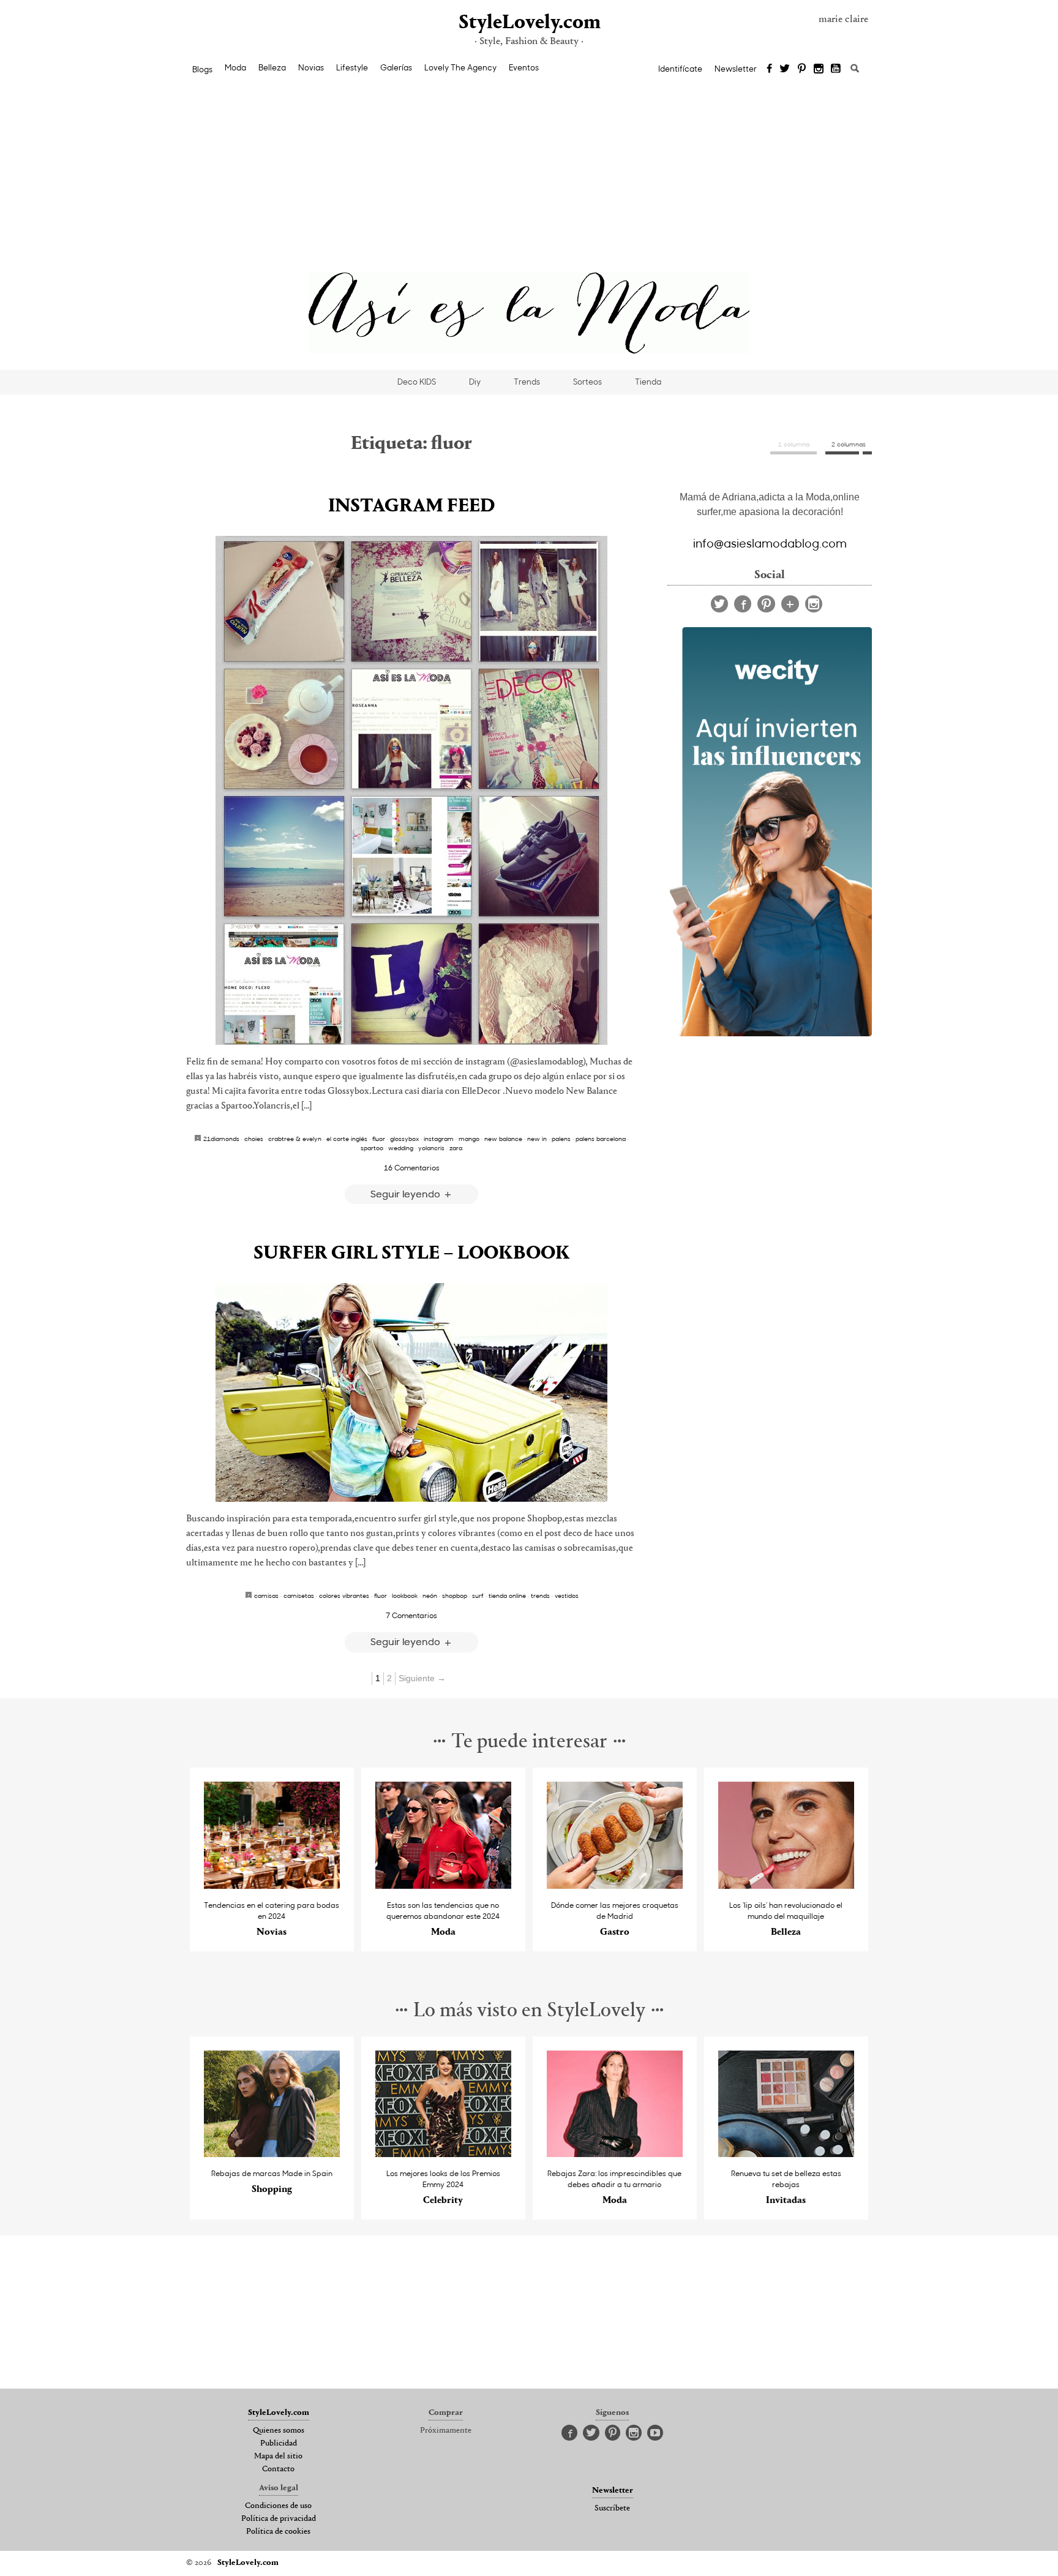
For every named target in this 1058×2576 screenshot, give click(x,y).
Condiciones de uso (278, 2506)
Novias (311, 67)
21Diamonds (221, 1139)
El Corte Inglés (347, 1139)
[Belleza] (786, 1885)
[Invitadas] (786, 2154)
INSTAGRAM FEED (411, 507)
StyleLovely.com (529, 23)
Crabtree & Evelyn (295, 1139)
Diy (475, 382)
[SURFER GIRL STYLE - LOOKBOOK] (411, 1392)
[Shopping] (272, 2154)
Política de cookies (278, 2532)
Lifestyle (352, 67)
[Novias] (272, 1885)
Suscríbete (612, 2509)
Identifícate (680, 69)
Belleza (272, 67)
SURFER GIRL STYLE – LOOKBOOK (412, 1254)
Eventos (524, 67)
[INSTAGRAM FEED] (411, 790)
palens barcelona (601, 1139)
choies (254, 1139)
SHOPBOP (455, 1595)
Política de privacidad (279, 2519)
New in (537, 1139)
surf (478, 1595)
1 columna (794, 444)
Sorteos (587, 382)
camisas (266, 1595)
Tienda (648, 382)
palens (561, 1139)
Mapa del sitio (278, 2457)
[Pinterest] (802, 69)
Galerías (396, 67)
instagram (439, 1139)
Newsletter (736, 69)
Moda (235, 67)
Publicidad (279, 2444)
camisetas (299, 1595)
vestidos (567, 1595)
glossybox (404, 1139)
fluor (379, 1139)
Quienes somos (279, 2431)
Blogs (202, 69)
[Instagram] (819, 69)
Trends (527, 382)
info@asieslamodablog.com (770, 543)
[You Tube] (836, 69)
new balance (503, 1139)
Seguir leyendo (407, 1193)
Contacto (278, 2469)
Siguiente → (422, 1678)
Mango (469, 1139)
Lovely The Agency (460, 67)
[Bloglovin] (790, 604)
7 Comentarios (411, 1615)
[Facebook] (769, 69)
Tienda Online (507, 1595)
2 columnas (849, 444)
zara (456, 1148)
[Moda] (444, 1885)
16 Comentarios (412, 1167)
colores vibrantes (344, 1595)
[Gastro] (615, 1885)
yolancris (431, 1148)
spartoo (372, 1148)
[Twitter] (785, 69)
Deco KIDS (417, 382)
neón (430, 1595)
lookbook (405, 1595)
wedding (401, 1148)
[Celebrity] (444, 2154)
